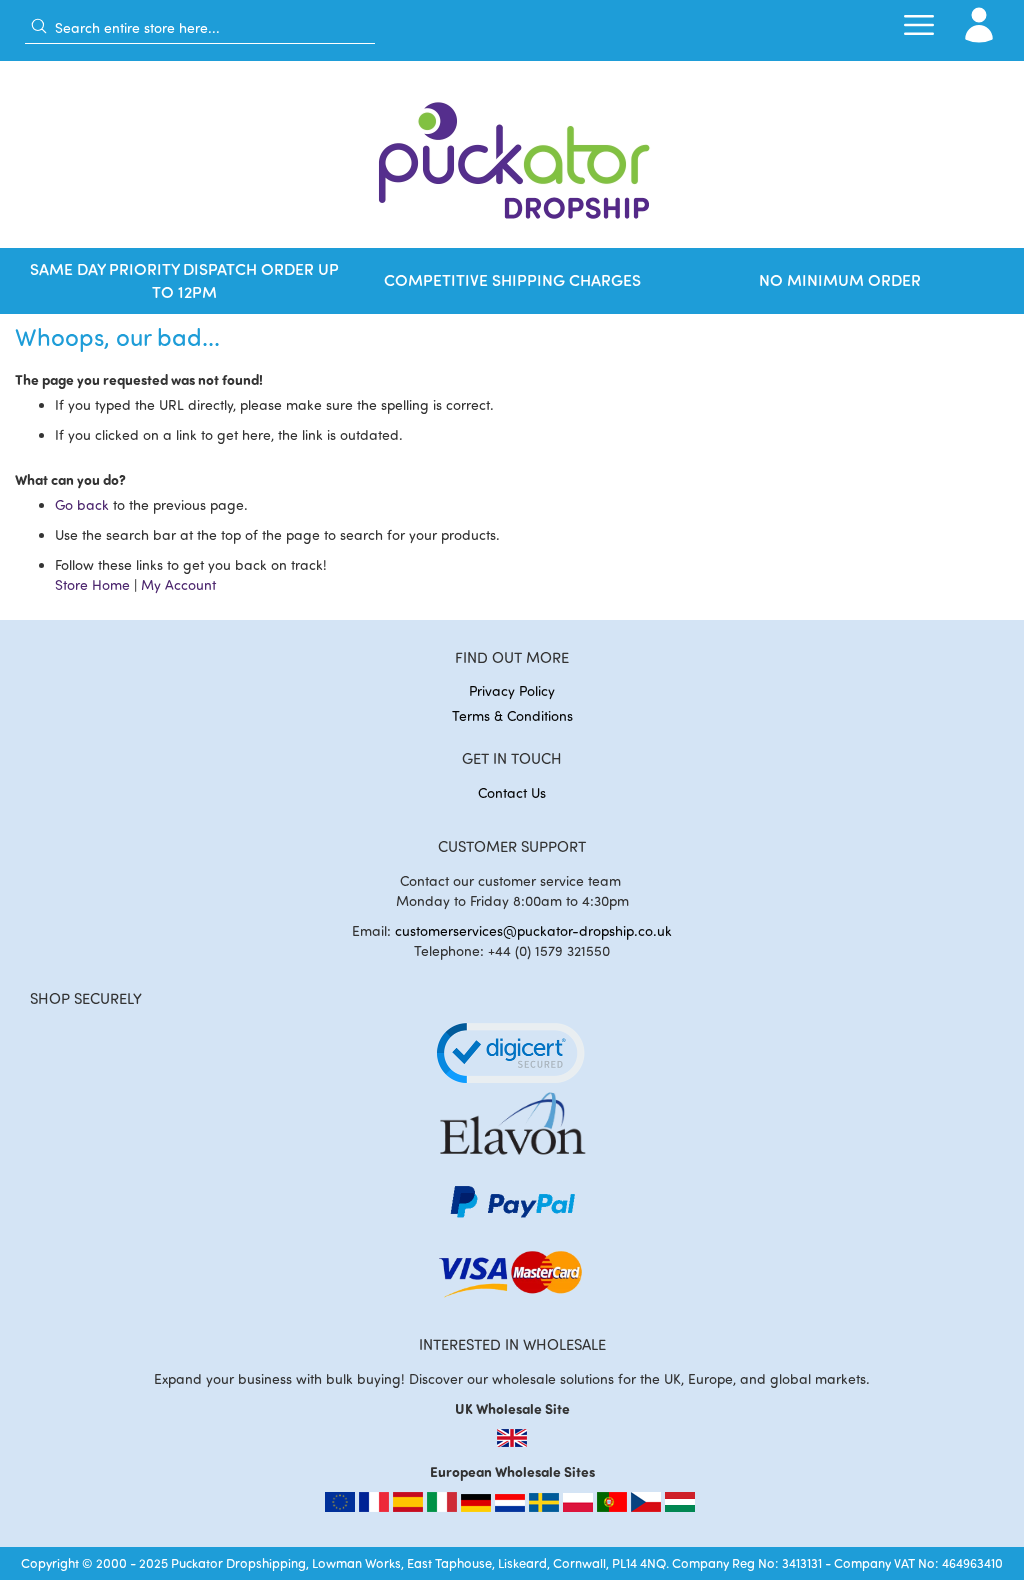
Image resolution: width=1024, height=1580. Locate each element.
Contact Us (512, 792)
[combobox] (200, 27)
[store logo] (512, 154)
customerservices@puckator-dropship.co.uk (533, 930)
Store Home (92, 584)
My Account (178, 584)
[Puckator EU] (342, 1506)
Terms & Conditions (512, 715)
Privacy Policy (512, 690)
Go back (82, 504)
